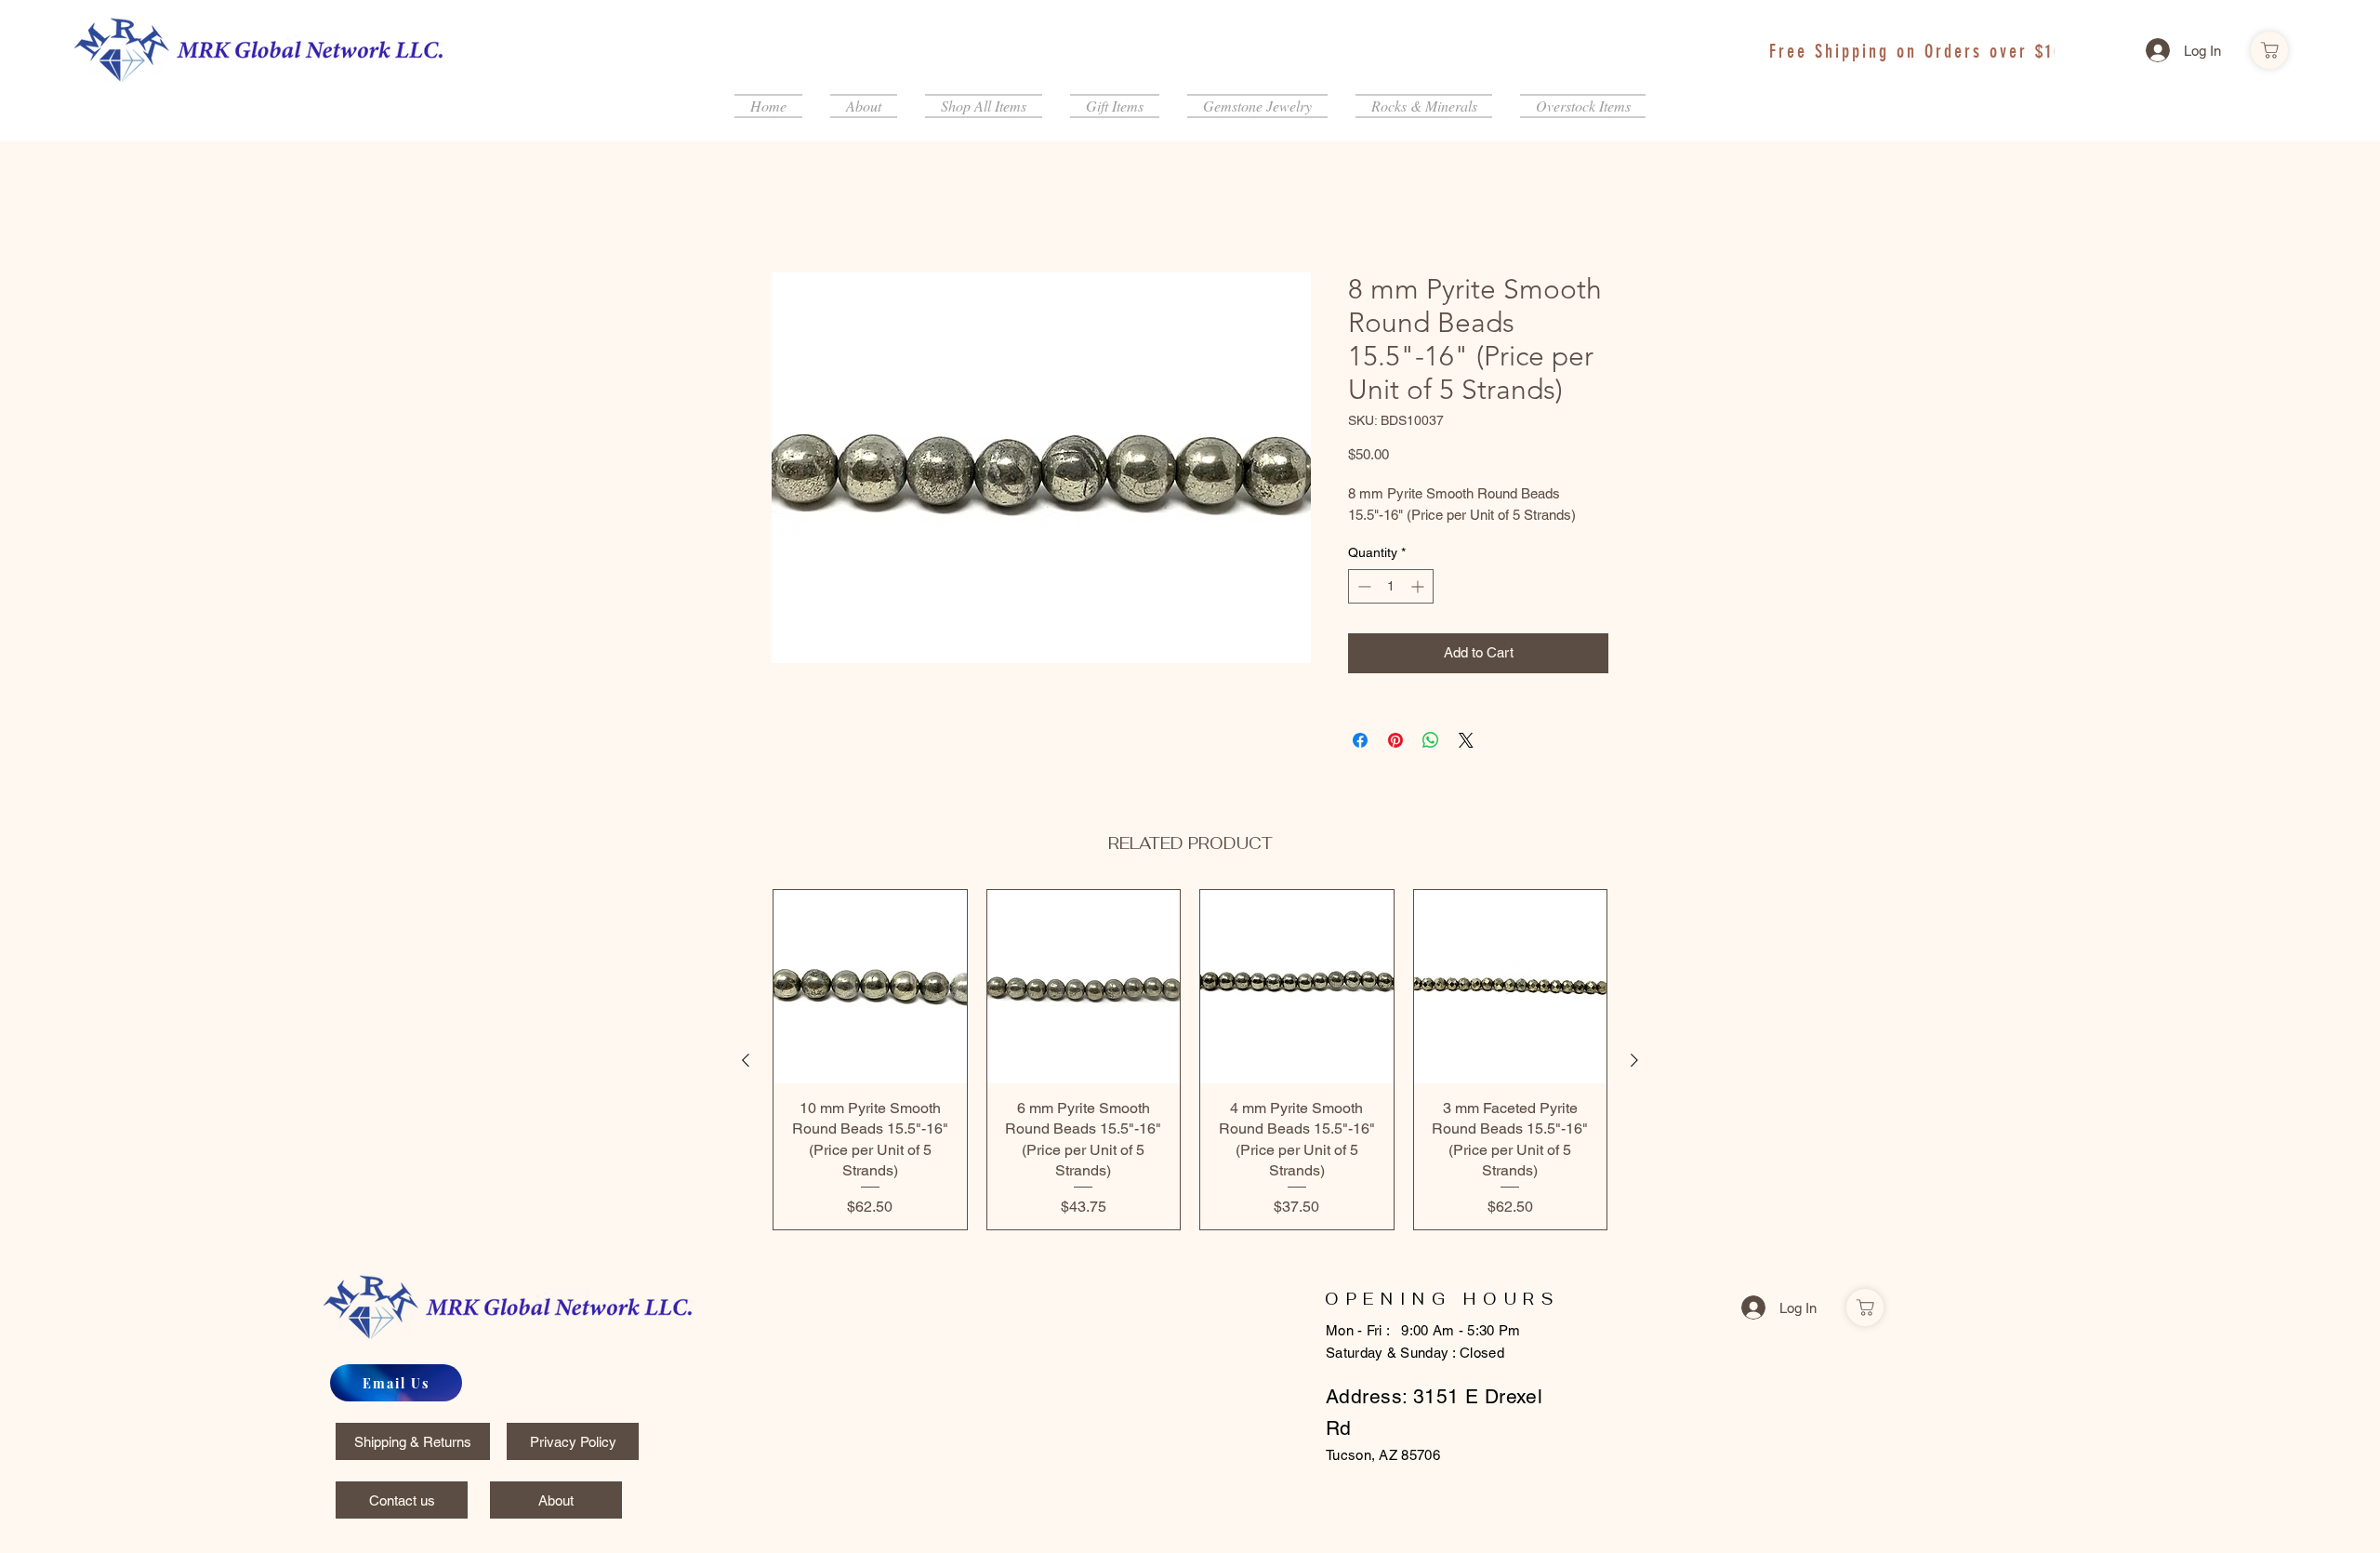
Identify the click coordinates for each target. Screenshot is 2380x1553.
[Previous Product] (746, 1063)
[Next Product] (1634, 1063)
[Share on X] (1466, 743)
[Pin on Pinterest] (1395, 743)
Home (792, 208)
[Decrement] (1362, 589)
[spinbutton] (1391, 589)
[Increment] (1419, 589)
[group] (1190, 1062)
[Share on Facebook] (1360, 743)
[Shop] (2269, 50)
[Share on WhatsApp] (1431, 743)
